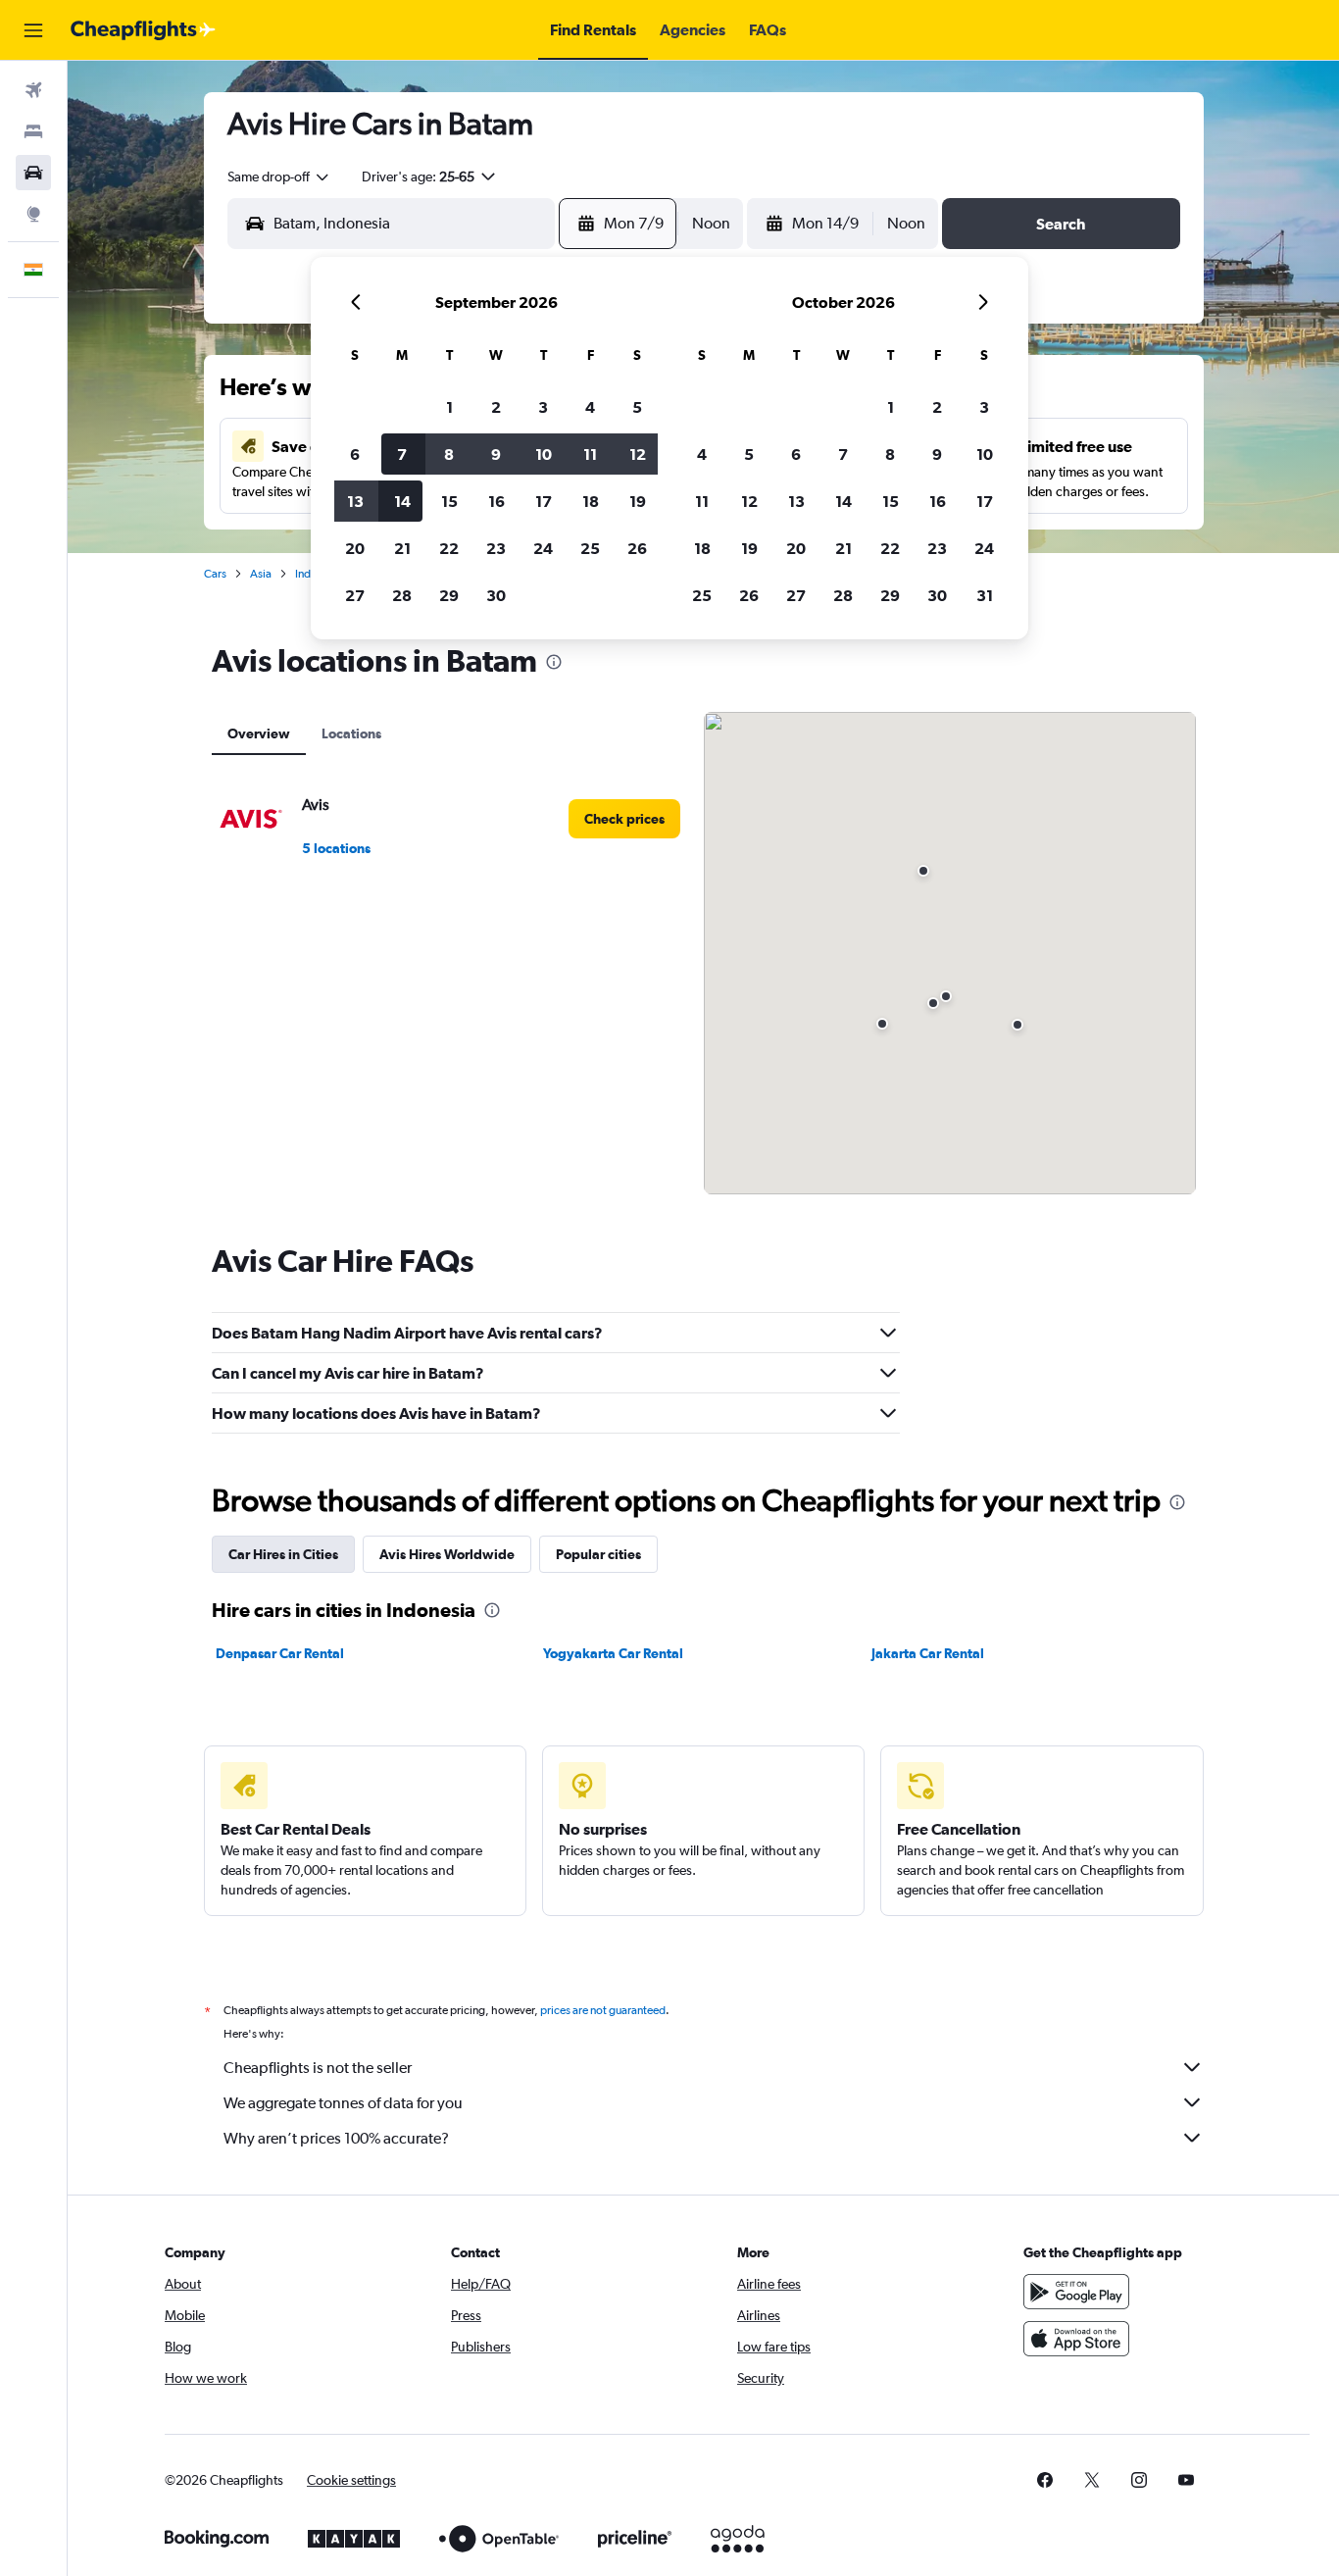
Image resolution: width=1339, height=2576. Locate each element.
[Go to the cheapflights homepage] (143, 30)
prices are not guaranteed (603, 2010)
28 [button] (402, 595)
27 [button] (355, 595)
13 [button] (355, 501)
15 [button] (449, 501)
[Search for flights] (33, 90)
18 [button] (591, 501)
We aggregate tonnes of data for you (343, 2103)
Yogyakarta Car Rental (613, 1653)
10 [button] (544, 454)
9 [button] (496, 454)
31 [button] (985, 595)
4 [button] (590, 407)
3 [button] (543, 407)
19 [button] (638, 501)
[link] (624, 819)
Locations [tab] (351, 733)
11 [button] (590, 454)
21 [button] (402, 548)
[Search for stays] (33, 131)
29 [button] (449, 595)
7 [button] (402, 454)
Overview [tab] (259, 733)
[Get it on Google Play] (1076, 2292)
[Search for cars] (33, 173)
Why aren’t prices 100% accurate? (336, 2138)
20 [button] (355, 548)
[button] (33, 30)
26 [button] (637, 548)
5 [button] (637, 407)
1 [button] (449, 407)
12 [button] (638, 454)
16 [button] (496, 501)
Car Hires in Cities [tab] (283, 1554)
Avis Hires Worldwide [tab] (447, 1554)
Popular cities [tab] (598, 1554)
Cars (215, 574)
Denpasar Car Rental (280, 1653)
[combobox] (279, 177)
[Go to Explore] (33, 214)
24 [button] (543, 548)
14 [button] (402, 501)
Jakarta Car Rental (928, 1653)
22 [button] (449, 548)
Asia (261, 574)
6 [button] (355, 454)
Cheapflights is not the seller (318, 2068)
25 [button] (590, 548)
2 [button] (496, 407)
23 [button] (496, 548)
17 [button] (544, 501)
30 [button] (496, 595)
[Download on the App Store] (1076, 2339)
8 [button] (449, 454)
